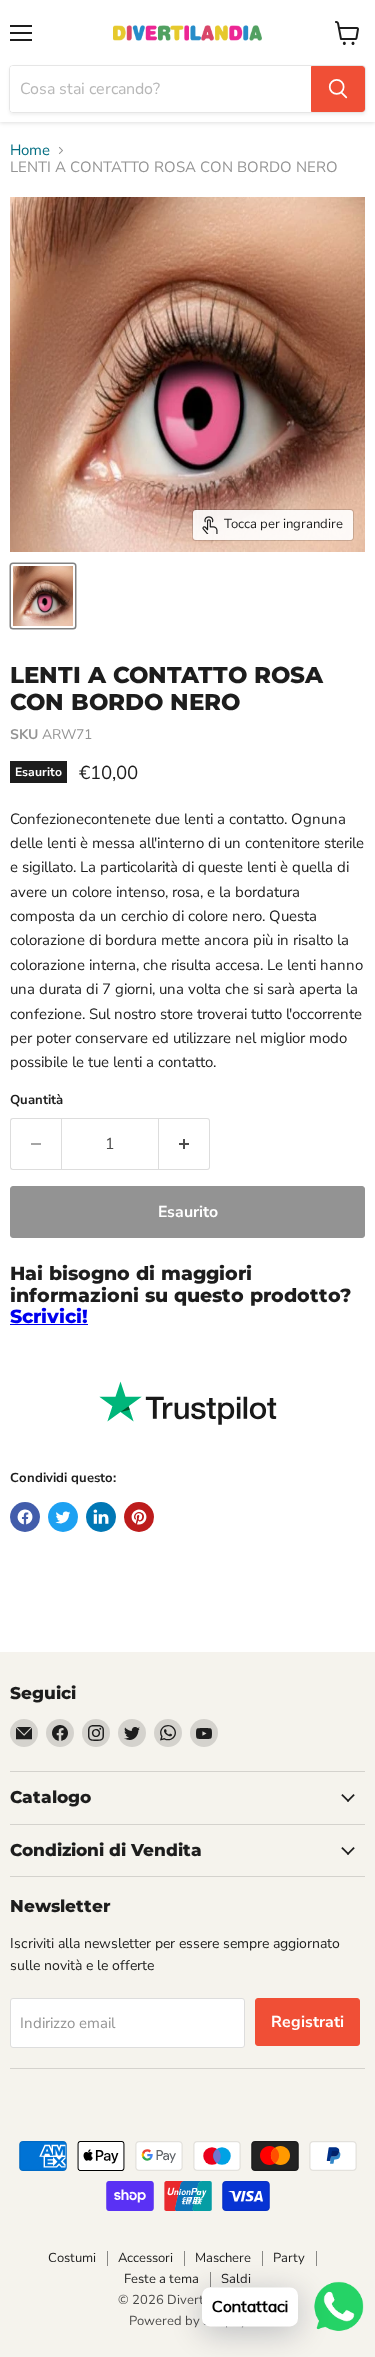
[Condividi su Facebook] (25, 1517)
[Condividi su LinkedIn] (101, 1517)
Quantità (36, 1100)
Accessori (145, 2258)
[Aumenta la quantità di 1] (184, 1144)
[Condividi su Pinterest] (139, 1517)
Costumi (72, 2258)
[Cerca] (338, 89)
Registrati (307, 2022)
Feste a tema (161, 2279)
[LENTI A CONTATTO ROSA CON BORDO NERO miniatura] (43, 596)
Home (30, 150)
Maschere (223, 2258)
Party (289, 2258)
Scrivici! (49, 1316)
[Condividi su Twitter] (63, 1517)
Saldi (236, 2279)
